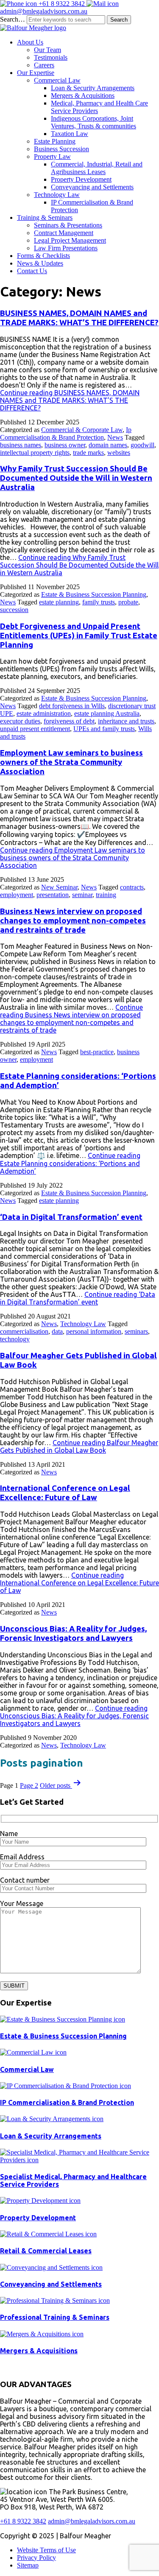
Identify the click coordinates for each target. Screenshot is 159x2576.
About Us (30, 42)
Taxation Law (70, 134)
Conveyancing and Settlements (92, 187)
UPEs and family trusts (104, 729)
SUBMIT (14, 1986)
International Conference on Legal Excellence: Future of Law (65, 1493)
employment (17, 895)
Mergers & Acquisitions (83, 96)
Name (9, 1834)
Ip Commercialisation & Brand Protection (66, 433)
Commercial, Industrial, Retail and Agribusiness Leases (97, 168)
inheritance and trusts (126, 721)
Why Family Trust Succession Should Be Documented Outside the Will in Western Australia (76, 478)
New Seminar (59, 887)
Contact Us (32, 271)
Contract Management (64, 233)
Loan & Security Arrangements (93, 88)
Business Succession (61, 149)
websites (119, 453)
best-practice (97, 1052)
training (106, 895)
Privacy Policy (36, 2558)
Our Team (47, 50)
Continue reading (70, 400)
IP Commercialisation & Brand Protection (67, 2102)
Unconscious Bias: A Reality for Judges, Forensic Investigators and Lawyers (73, 1633)
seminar (82, 895)
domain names (108, 445)
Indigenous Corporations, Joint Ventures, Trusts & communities (93, 122)
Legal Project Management (70, 240)
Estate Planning (55, 141)
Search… (13, 19)
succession (14, 610)
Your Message (22, 1903)
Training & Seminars (45, 217)
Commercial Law (57, 80)
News (115, 437)
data (57, 1331)
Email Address (22, 1857)
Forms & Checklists (43, 256)
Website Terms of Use (46, 2550)
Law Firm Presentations (66, 248)
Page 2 (29, 1785)
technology (15, 1339)
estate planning (59, 602)
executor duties (20, 721)
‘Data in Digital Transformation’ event (71, 1217)
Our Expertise (36, 73)
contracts (132, 887)
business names (21, 445)
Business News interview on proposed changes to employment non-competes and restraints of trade (73, 921)
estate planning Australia (107, 713)
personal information (94, 1331)
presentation (53, 895)
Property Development (81, 179)
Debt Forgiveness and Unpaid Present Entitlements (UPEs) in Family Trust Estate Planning (79, 636)
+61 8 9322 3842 (62, 4)
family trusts (99, 602)
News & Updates (40, 263)
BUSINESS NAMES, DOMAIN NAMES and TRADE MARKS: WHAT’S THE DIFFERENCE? (79, 318)
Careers (44, 65)
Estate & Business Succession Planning (94, 594)
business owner (65, 445)
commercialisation (24, 1331)
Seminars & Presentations (68, 225)
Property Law (52, 156)
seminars (136, 1331)
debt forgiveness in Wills (72, 706)
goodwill (142, 445)
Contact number (25, 1880)
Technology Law (57, 195)
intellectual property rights (35, 453)
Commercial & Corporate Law (82, 430)
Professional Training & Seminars (55, 2317)
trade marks (88, 453)
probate (128, 602)
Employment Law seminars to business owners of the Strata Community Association (71, 762)
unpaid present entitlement (35, 729)
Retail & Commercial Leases (46, 2251)
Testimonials (51, 57)
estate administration (44, 713)
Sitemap (28, 2565)
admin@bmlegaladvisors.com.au (44, 11)
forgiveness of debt (69, 721)
